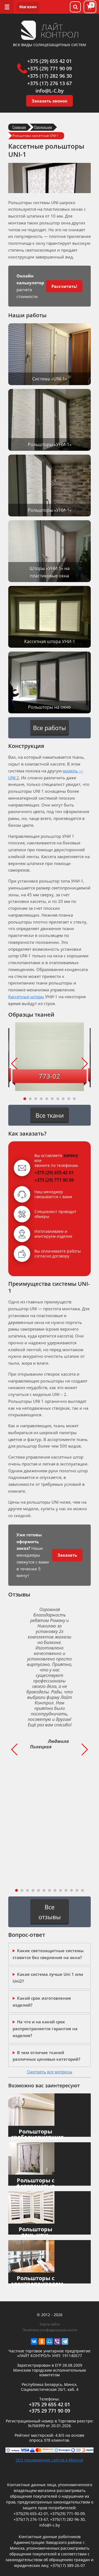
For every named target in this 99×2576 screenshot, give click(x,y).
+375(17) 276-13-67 (31, 2519)
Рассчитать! (64, 286)
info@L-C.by (50, 91)
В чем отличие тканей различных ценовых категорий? (46, 2056)
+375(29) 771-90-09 (67, 2514)
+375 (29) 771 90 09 (50, 68)
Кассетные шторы (26, 997)
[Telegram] (65, 2341)
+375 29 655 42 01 (50, 2404)
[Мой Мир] (50, 2341)
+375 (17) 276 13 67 (50, 83)
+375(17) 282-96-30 (67, 2519)
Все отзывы (50, 1912)
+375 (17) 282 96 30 (50, 76)
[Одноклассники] (42, 2341)
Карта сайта (50, 2324)
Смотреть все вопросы (50, 2072)
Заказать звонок (50, 101)
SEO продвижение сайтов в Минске (50, 2460)
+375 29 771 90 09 (50, 2411)
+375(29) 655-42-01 (31, 2514)
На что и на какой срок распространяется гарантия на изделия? (45, 2029)
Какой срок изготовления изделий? (42, 2001)
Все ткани (50, 1115)
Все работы (50, 728)
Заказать (67, 1555)
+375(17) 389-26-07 (68, 2565)
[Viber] (57, 2341)
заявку (71, 1155)
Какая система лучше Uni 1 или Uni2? (48, 1978)
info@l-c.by (50, 2525)
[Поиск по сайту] (75, 7)
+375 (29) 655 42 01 (50, 61)
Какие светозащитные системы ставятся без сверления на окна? (48, 1954)
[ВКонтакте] (34, 2341)
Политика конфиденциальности (50, 2330)
